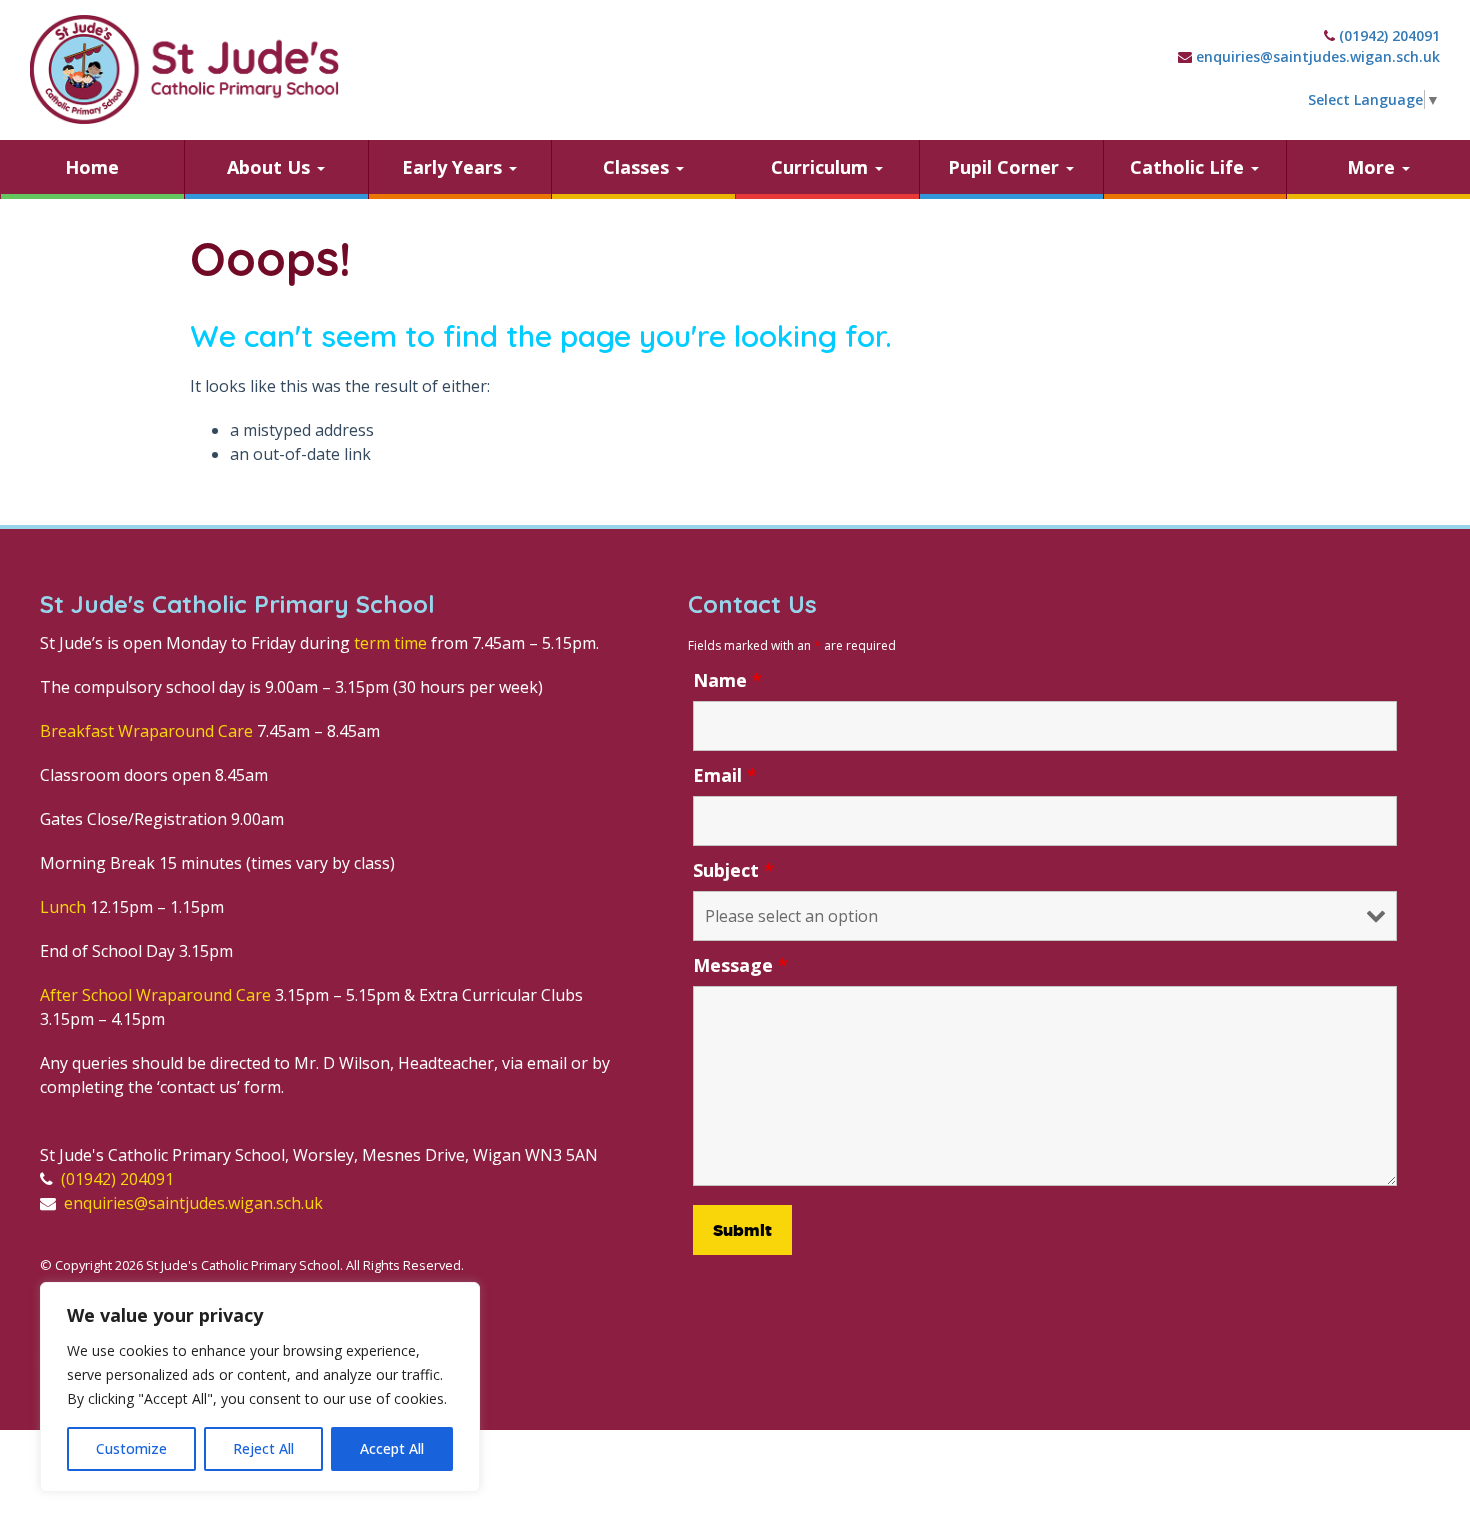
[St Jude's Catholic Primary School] (184, 69)
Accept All (392, 1448)
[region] (260, 1387)
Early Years (454, 167)
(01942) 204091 (1389, 35)
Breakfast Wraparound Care (146, 731)
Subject (733, 870)
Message (740, 965)
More (1373, 167)
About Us (271, 167)
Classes (638, 167)
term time (390, 643)
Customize (131, 1448)
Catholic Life (1189, 167)
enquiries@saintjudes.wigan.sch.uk (1318, 56)
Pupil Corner (1006, 167)
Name (727, 680)
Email (725, 775)
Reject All (263, 1448)
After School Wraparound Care (155, 995)
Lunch (63, 907)
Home (92, 167)
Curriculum (822, 167)
